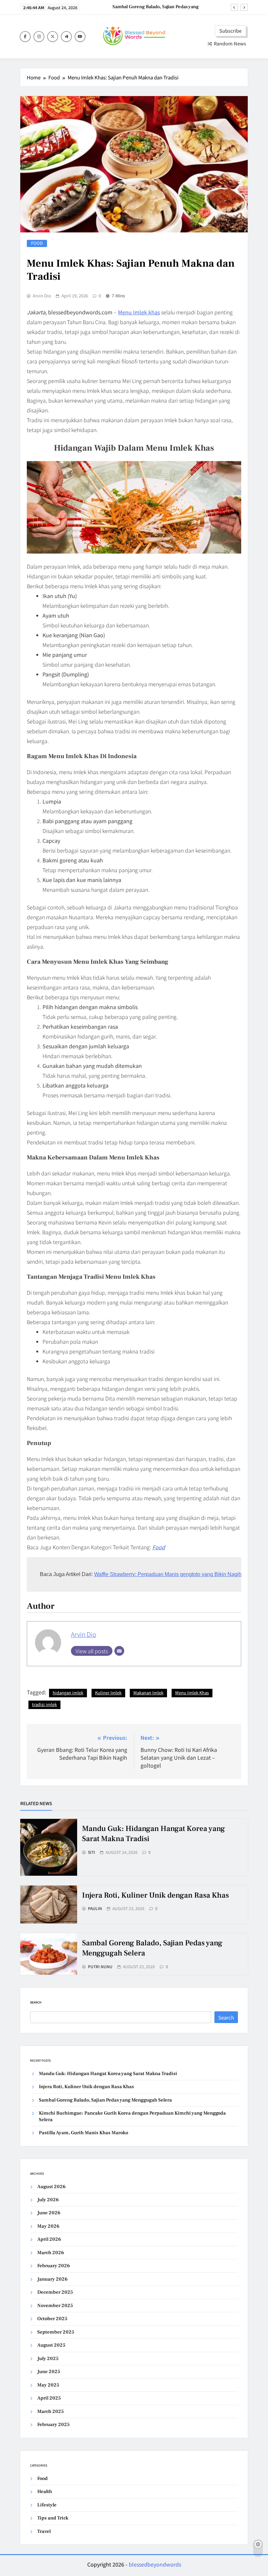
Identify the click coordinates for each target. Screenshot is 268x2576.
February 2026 (54, 2266)
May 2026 (48, 2226)
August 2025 (51, 2345)
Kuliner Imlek (108, 1693)
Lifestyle (47, 2505)
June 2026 (49, 2213)
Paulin (95, 1908)
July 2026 (48, 2200)
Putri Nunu (100, 1967)
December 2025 (55, 2292)
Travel (44, 2531)
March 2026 (51, 2253)
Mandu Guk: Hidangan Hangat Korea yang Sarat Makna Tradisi (108, 2074)
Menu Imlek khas (139, 312)
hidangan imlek (68, 1693)
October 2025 (52, 2319)
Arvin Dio (42, 296)
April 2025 (49, 2398)
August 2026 (51, 2187)
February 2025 (53, 2425)
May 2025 (48, 2385)
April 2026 (49, 2239)
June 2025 (49, 2372)
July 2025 (48, 2359)
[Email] (119, 1651)
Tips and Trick (53, 2518)
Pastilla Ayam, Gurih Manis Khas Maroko (84, 2133)
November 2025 (55, 2306)
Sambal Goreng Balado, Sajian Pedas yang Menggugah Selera (156, 7)
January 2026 (52, 2279)
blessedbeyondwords (155, 2564)
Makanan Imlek (148, 1693)
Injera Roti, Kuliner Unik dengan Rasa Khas (155, 1895)
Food (37, 243)
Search (36, 2002)
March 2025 (50, 2411)
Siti (92, 1852)
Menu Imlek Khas (192, 1693)
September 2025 (56, 2332)
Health (45, 2492)
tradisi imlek (44, 1704)
